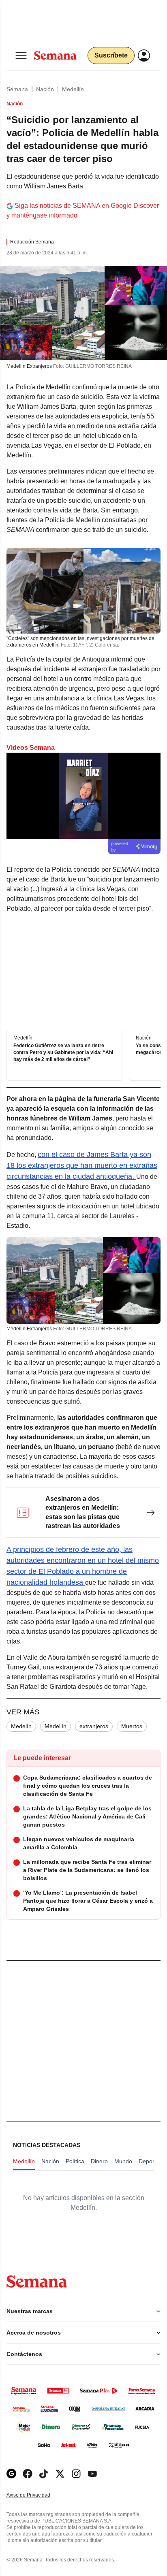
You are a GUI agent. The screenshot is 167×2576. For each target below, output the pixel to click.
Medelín (21, 1726)
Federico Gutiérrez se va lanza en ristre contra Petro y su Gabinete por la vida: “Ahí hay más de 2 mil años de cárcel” (63, 1053)
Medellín (73, 89)
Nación (45, 89)
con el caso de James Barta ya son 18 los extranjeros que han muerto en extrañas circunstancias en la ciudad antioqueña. (82, 1165)
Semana (17, 89)
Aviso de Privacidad (37, 2495)
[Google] (11, 2474)
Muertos (132, 1726)
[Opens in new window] (28, 2474)
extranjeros (94, 1726)
